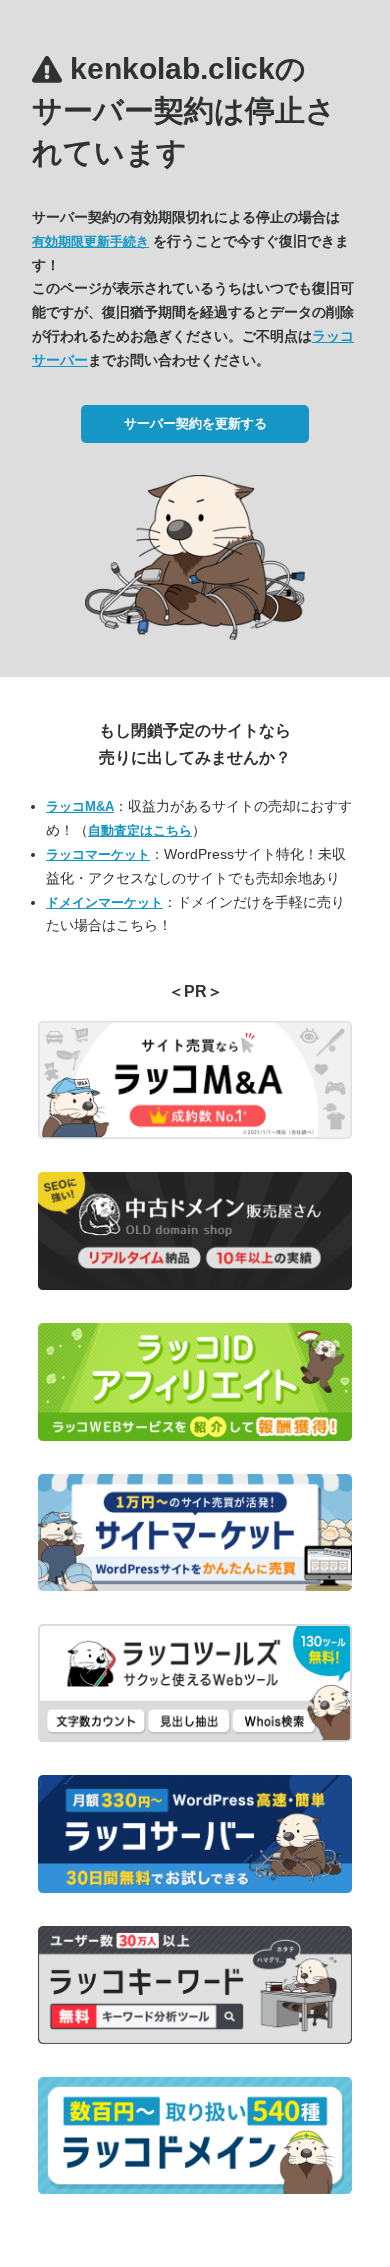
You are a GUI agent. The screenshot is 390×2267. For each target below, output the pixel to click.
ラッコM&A (80, 806)
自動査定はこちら (140, 830)
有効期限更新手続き (90, 241)
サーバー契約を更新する (195, 423)
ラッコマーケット (98, 854)
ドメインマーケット (104, 902)
